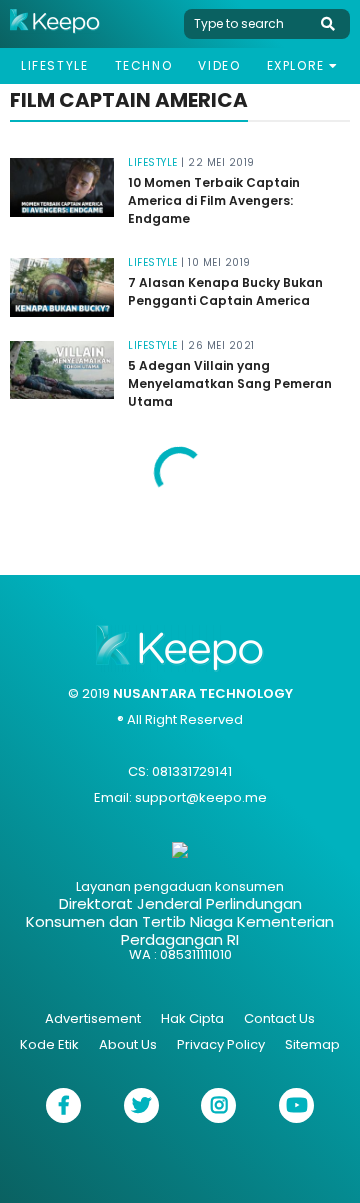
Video (219, 65)
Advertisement (93, 1018)
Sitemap (312, 1044)
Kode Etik (49, 1044)
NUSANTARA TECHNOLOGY (203, 693)
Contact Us (279, 1018)
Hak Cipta (192, 1018)
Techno (144, 65)
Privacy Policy (221, 1044)
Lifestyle (54, 65)
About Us (128, 1044)
